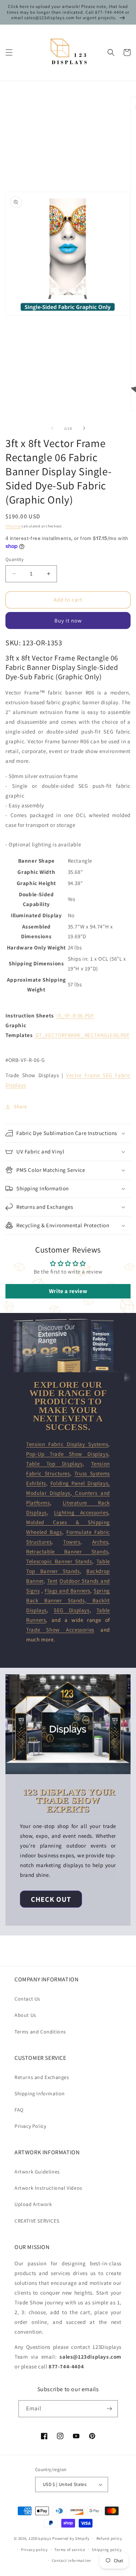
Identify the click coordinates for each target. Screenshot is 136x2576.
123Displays (40, 2538)
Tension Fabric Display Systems (67, 1444)
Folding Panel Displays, (80, 1483)
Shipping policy (107, 2550)
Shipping (13, 526)
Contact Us (27, 1999)
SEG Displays (71, 1610)
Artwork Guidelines (37, 2172)
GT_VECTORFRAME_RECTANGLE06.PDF (83, 1035)
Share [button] (20, 1106)
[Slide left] (52, 428)
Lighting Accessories (81, 1512)
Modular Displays (48, 1493)
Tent (52, 1581)
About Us (25, 2015)
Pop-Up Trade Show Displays (67, 1454)
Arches (100, 1542)
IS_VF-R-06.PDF (75, 1015)
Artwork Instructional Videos (48, 2188)
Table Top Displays (54, 1464)
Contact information (71, 2560)
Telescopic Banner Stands (59, 1561)
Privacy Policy (30, 2126)
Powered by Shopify (71, 2538)
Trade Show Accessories (60, 1630)
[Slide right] (84, 428)
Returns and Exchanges (42, 2077)
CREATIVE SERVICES (37, 2221)
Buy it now (68, 620)
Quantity (15, 559)
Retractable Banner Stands (67, 1551)
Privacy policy (34, 2550)
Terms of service (70, 2550)
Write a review (68, 1291)
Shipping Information (40, 2093)
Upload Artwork (33, 2204)
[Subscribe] (110, 2409)
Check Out (51, 1899)
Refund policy (109, 2538)
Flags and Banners (67, 1591)
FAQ (19, 2110)
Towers (72, 1542)
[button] (9, 52)
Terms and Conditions (40, 2032)
